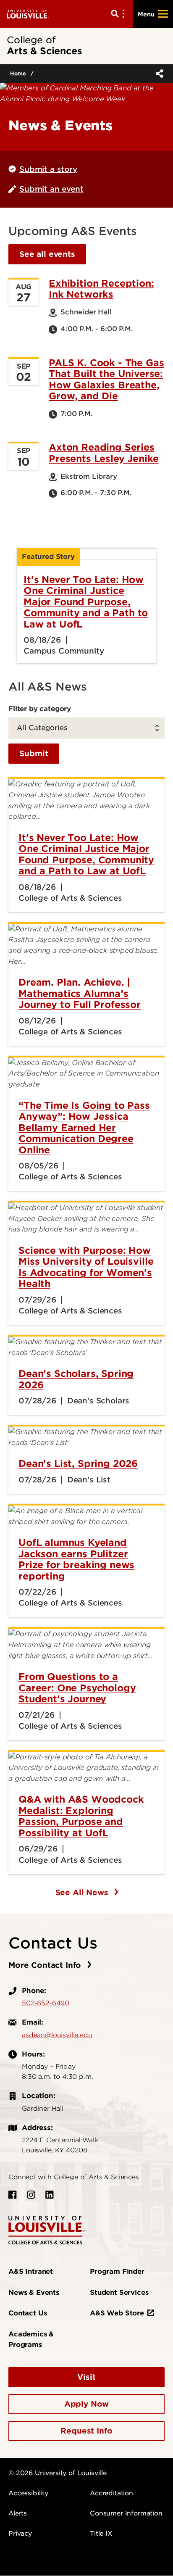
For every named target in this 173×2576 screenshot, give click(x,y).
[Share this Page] (158, 74)
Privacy (20, 2534)
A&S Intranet (31, 2271)
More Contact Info (46, 1965)
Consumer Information (126, 2513)
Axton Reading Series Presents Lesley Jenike (104, 453)
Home (18, 73)
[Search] (119, 14)
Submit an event (51, 189)
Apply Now (87, 2404)
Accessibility (28, 2493)
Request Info (86, 2431)
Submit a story (48, 169)
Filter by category (40, 709)
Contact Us (28, 2313)
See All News (83, 1892)
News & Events (34, 2293)
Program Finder (117, 2271)
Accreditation (111, 2493)
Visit (86, 2377)
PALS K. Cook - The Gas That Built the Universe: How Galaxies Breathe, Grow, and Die (106, 379)
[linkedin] (50, 2195)
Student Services (119, 2293)
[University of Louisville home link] (28, 14)
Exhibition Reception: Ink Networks (101, 289)
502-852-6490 (46, 2003)
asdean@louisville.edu (57, 2035)
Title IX (101, 2534)
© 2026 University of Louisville (58, 2473)
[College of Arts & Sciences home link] (47, 2230)
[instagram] (31, 2195)
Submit (34, 753)
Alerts (18, 2513)
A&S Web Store (117, 2313)
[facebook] (13, 2195)
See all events (47, 254)
